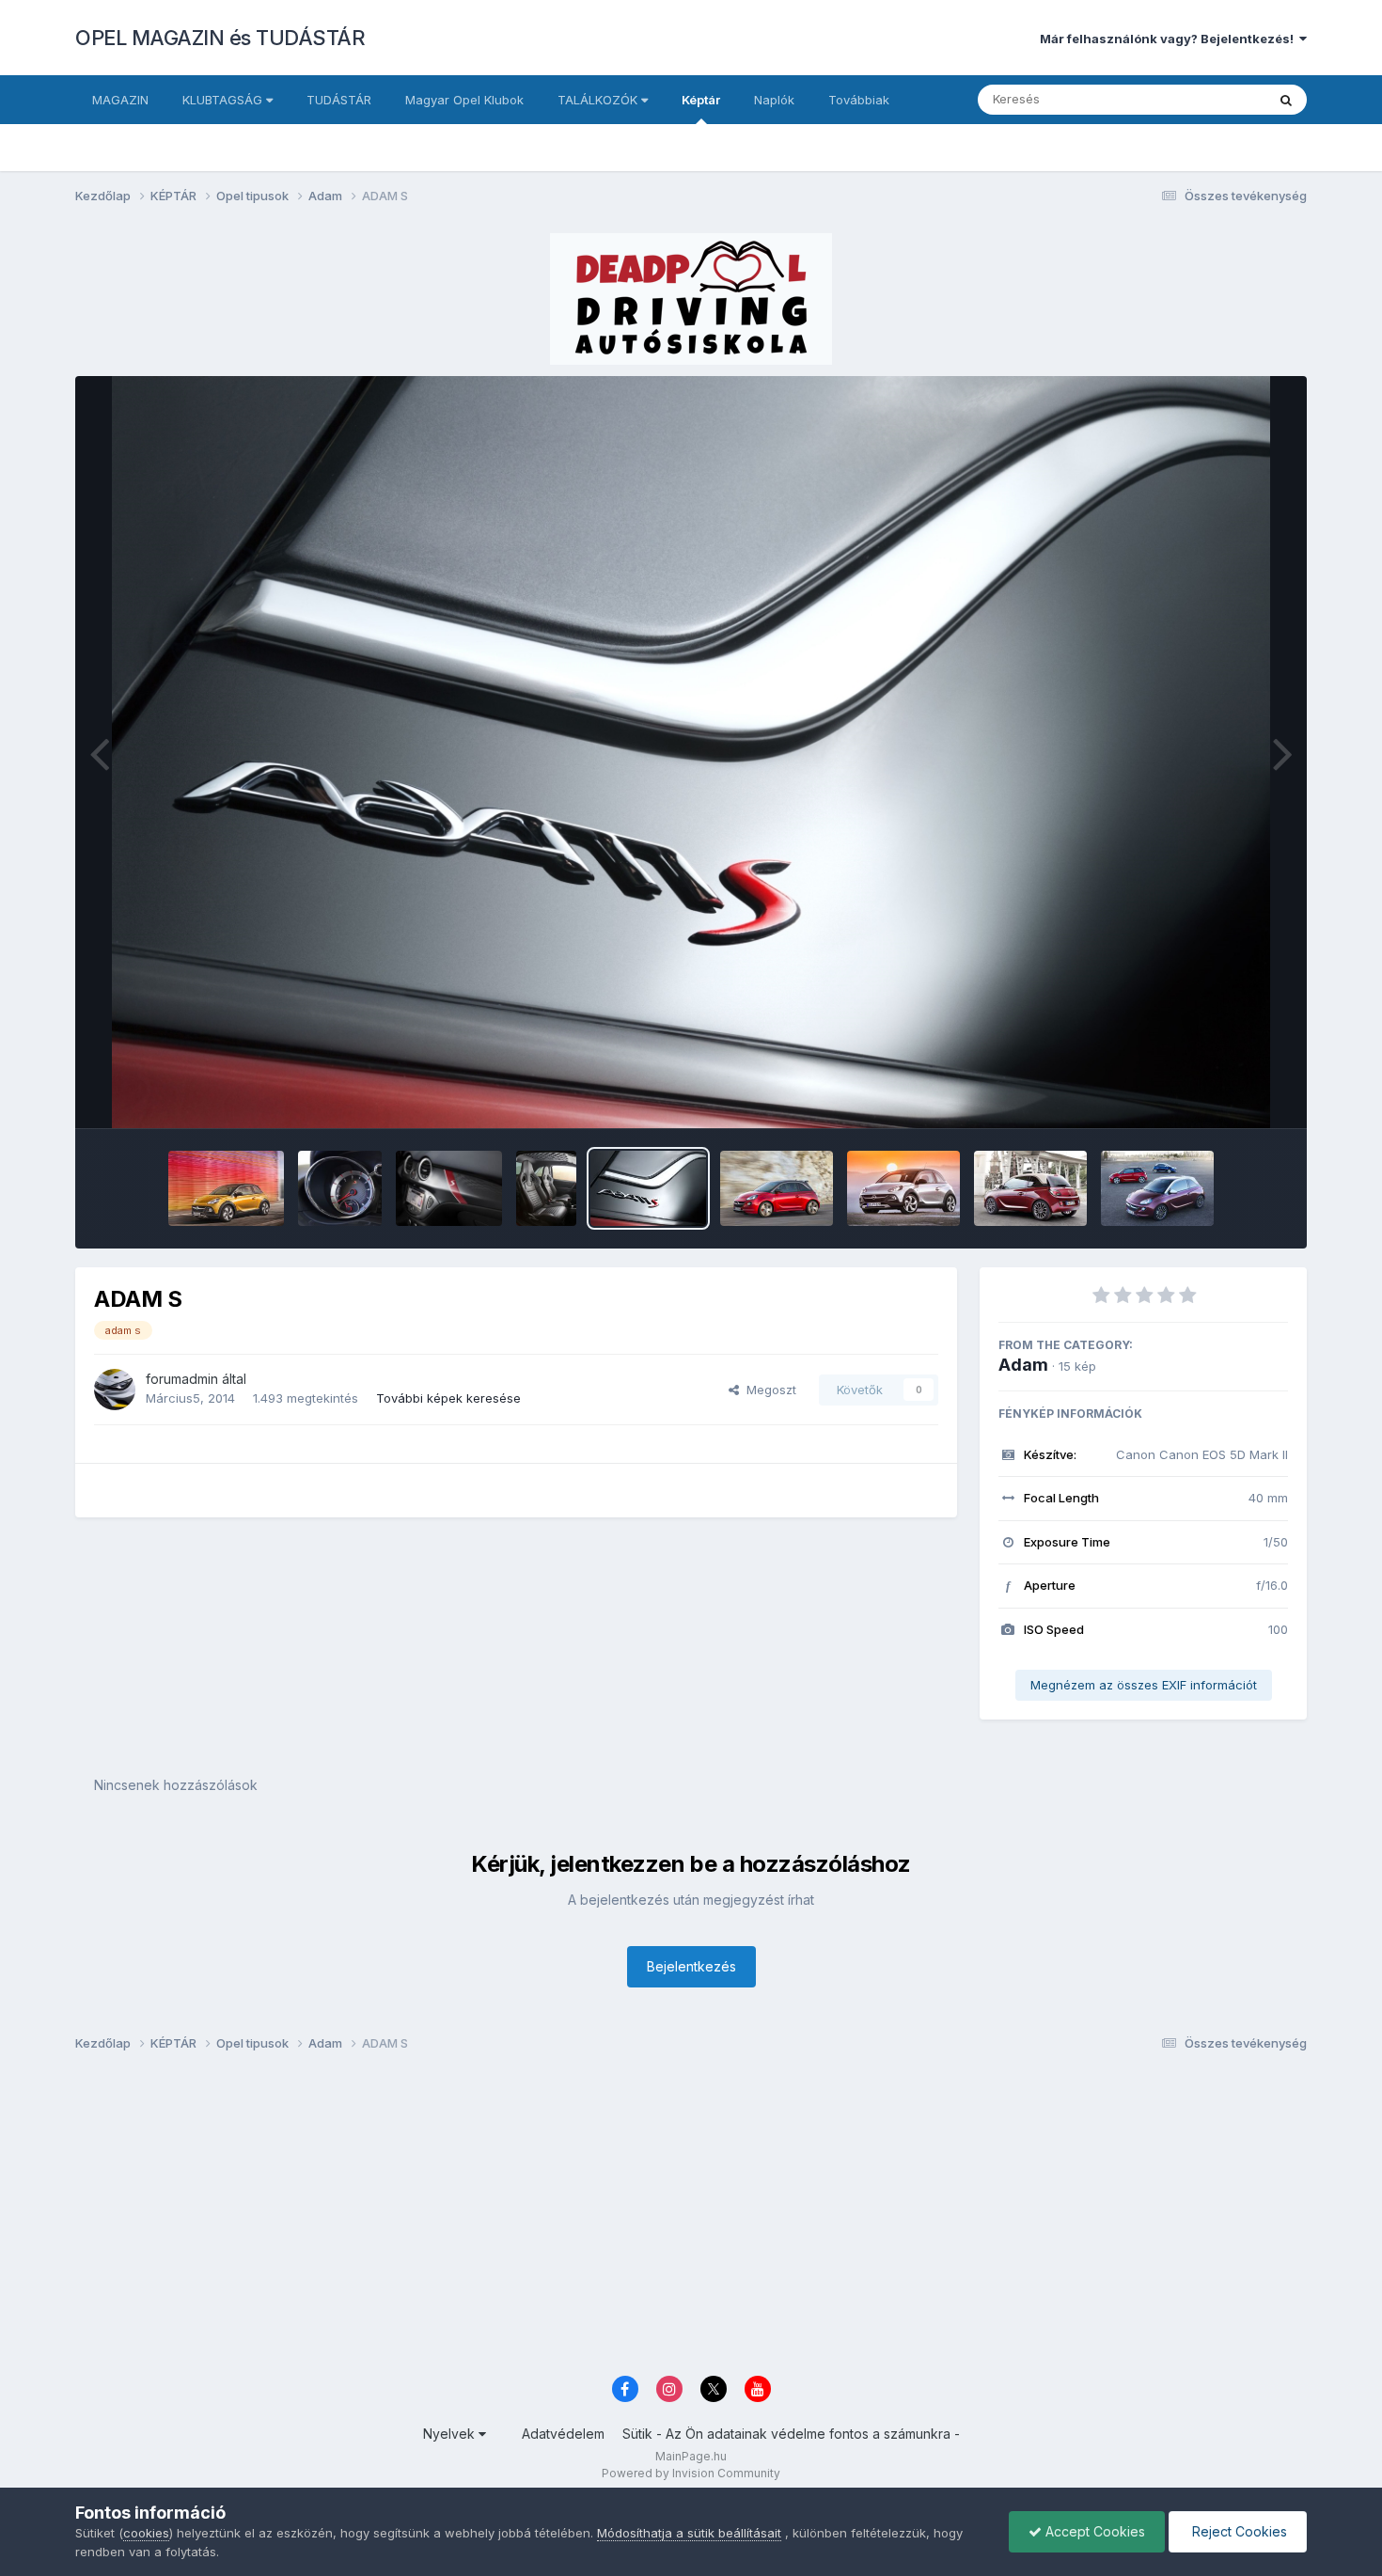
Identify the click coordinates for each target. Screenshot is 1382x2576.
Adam (1023, 1365)
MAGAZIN (120, 100)
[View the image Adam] (1030, 1188)
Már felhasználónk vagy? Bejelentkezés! (1170, 39)
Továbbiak (859, 100)
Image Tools (1229, 1094)
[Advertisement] (639, 2219)
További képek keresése (448, 1398)
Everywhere (1207, 99)
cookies (146, 2533)
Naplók (774, 100)
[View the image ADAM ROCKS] (226, 1188)
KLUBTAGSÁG (224, 100)
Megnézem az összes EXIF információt (1144, 1685)
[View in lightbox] (691, 752)
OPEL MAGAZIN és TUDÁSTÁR (220, 38)
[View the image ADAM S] (340, 1188)
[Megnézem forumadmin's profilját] (115, 1390)
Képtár (701, 100)
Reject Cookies (1238, 2531)
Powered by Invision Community (691, 2473)
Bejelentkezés (691, 1966)
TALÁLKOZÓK (599, 100)
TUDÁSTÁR (339, 100)
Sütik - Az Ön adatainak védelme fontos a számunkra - (791, 2434)
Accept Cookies (1093, 2531)
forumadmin (182, 1379)
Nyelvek (451, 2434)
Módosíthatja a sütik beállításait (689, 2533)
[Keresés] (1286, 100)
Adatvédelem (563, 2434)
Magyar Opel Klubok (464, 100)
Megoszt (768, 1390)
